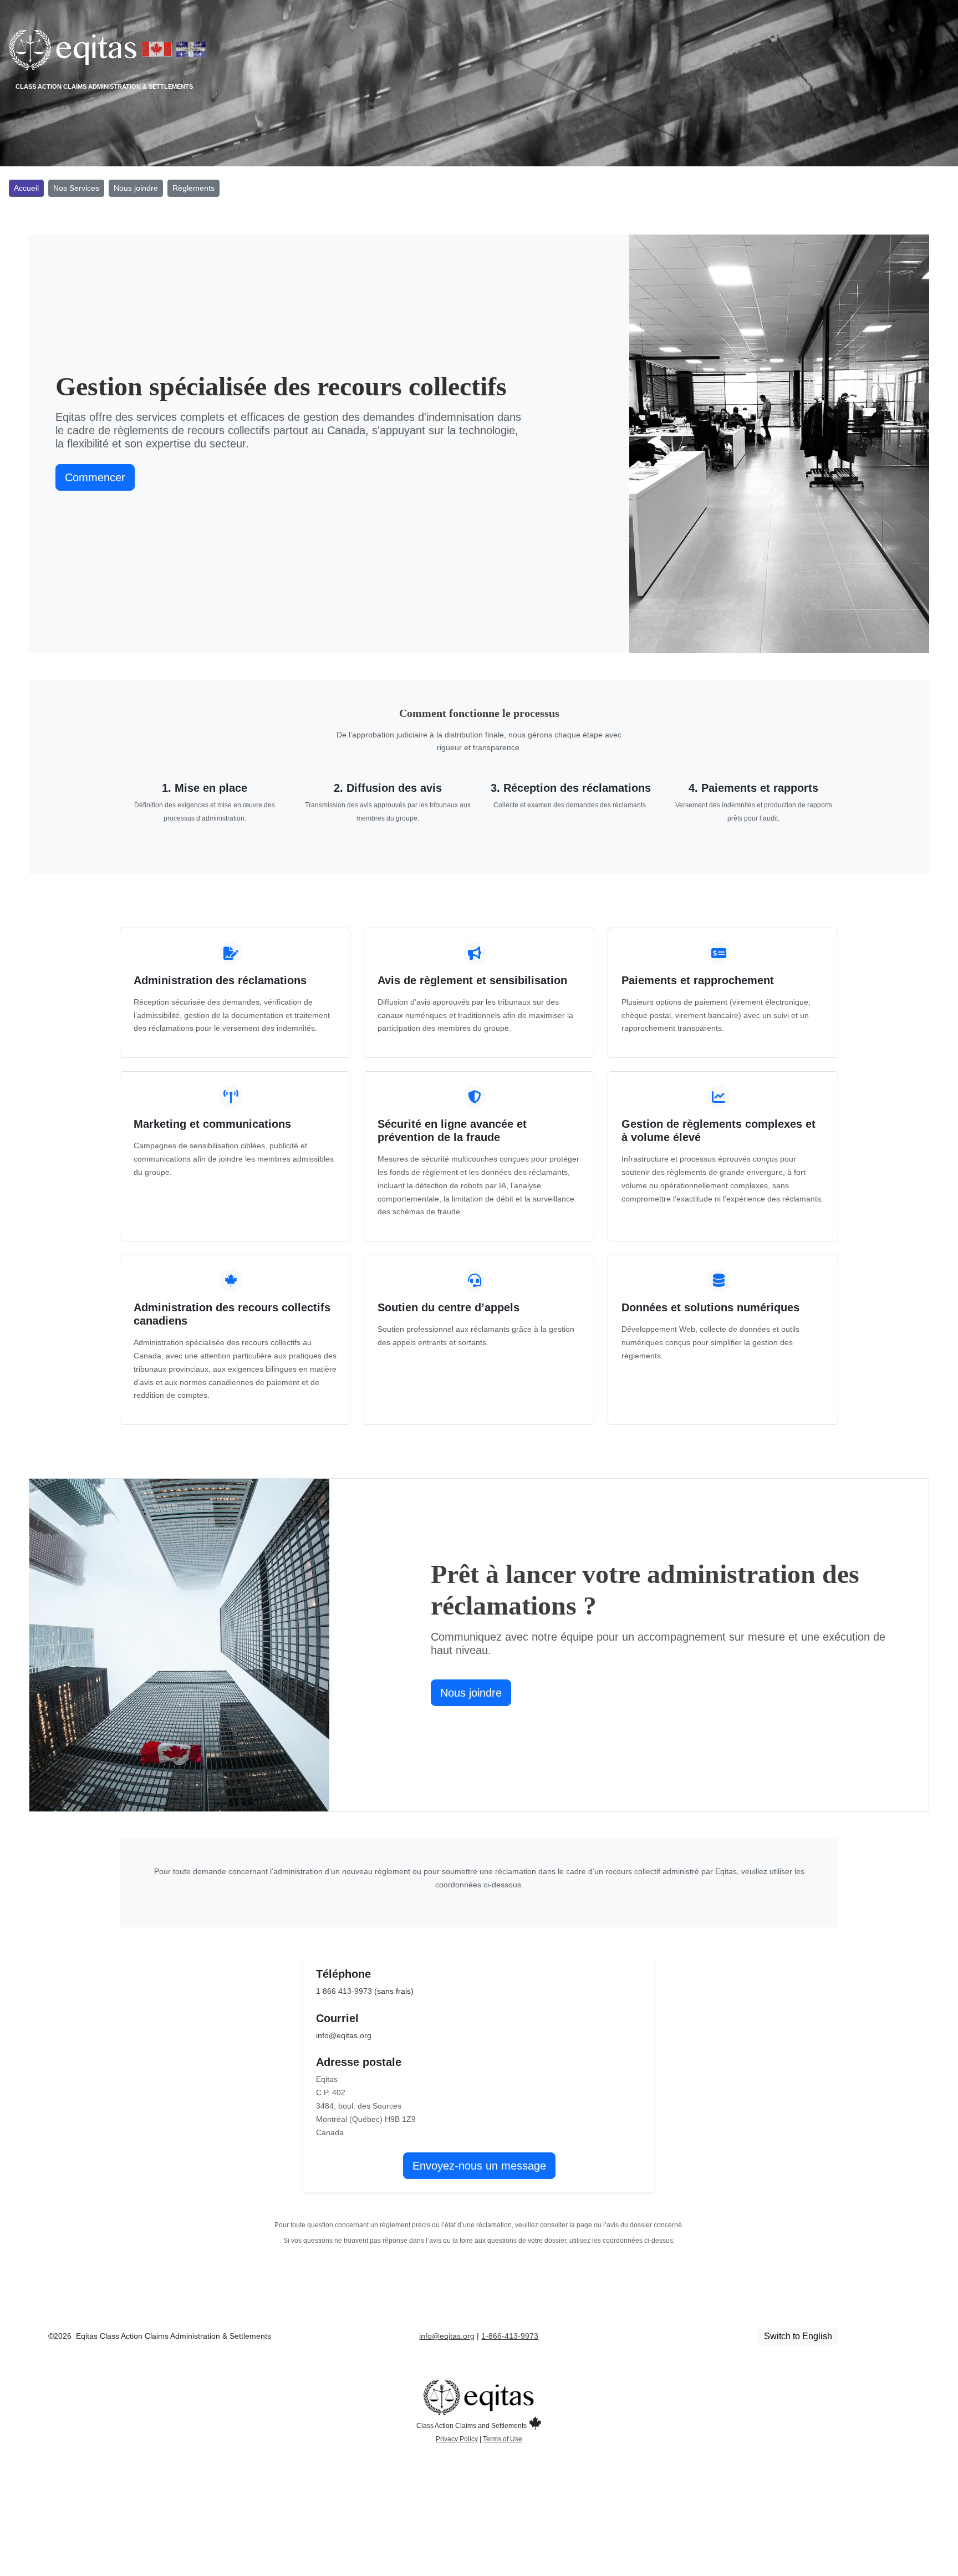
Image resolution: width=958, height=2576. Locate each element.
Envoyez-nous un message (479, 2166)
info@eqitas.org (344, 2035)
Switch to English (798, 2336)
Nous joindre (136, 188)
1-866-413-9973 (510, 2336)
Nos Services (76, 188)
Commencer (95, 477)
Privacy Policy (457, 2439)
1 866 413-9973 (344, 1991)
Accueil (26, 188)
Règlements (193, 188)
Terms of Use (503, 2439)
